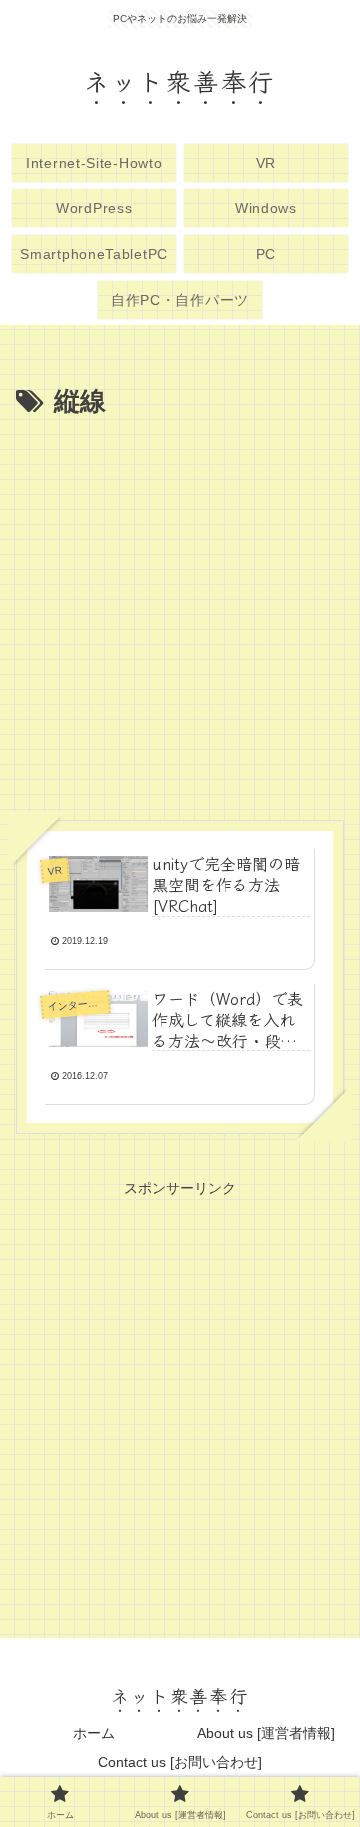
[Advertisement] (180, 615)
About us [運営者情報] (266, 1733)
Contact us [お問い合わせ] (180, 1762)
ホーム (94, 1733)
